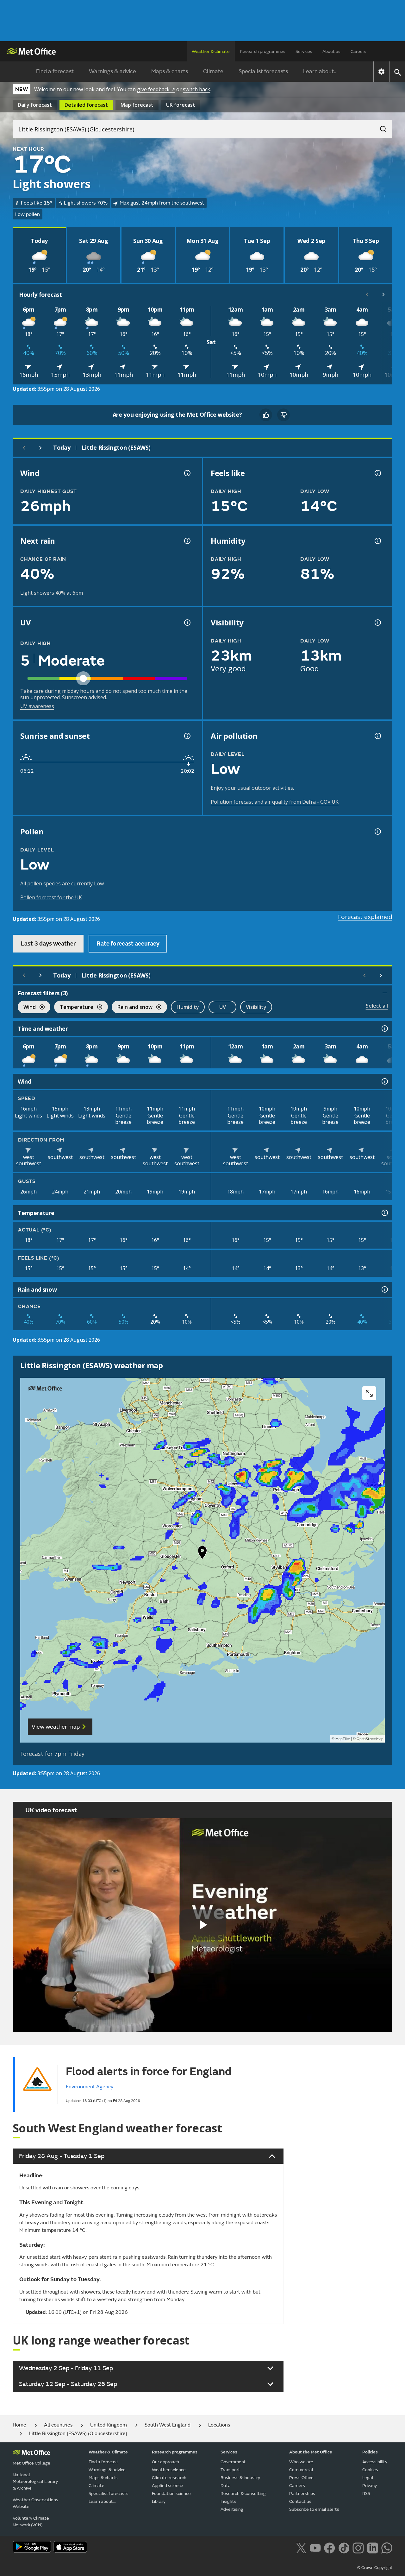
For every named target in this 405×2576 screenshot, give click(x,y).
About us (331, 51)
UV (223, 1007)
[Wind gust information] (187, 473)
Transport (230, 2470)
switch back (196, 89)
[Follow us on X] (301, 2547)
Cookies (370, 2470)
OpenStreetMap (370, 1739)
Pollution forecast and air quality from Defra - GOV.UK (275, 802)
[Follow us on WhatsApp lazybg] (387, 2547)
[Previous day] (24, 448)
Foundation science (171, 2494)
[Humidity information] (377, 541)
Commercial (301, 2470)
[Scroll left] (367, 294)
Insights (228, 2501)
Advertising (232, 2509)
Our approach (165, 2462)
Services (304, 51)
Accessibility (375, 2462)
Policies (370, 2452)
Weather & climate (211, 51)
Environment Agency (90, 2087)
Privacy (370, 2486)
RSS (366, 2494)
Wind (27, 1008)
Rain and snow (132, 1008)
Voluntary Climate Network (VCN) (31, 2522)
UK (181, 105)
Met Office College (31, 2463)
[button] (202, 1554)
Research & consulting (243, 2494)
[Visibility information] (377, 623)
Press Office (301, 2478)
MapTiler (343, 1739)
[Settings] (381, 72)
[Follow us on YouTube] (315, 2547)
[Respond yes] (266, 415)
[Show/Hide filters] (385, 993)
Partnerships (302, 2494)
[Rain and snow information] (384, 1289)
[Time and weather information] (384, 1029)
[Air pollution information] (377, 736)
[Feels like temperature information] (377, 473)
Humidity (188, 1007)
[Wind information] (384, 1081)
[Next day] (40, 448)
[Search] (380, 127)
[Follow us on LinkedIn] (373, 2547)
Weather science (169, 2470)
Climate (213, 71)
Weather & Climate (108, 2452)
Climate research (169, 2478)
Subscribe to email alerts (314, 2509)
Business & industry (240, 2478)
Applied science (168, 2486)
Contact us (300, 2501)
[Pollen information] (377, 832)
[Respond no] (283, 415)
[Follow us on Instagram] (358, 2547)
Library (159, 2501)
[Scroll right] (383, 294)
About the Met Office (311, 2452)
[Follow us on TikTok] (344, 2547)
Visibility (256, 1007)
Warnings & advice (112, 71)
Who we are (301, 2462)
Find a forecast (55, 71)
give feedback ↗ (156, 89)
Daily (35, 105)
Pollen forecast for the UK (51, 897)
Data (226, 2486)
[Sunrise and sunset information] (187, 736)
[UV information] (187, 623)
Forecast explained (365, 917)
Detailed (86, 105)
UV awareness (37, 706)
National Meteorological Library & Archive (35, 2481)
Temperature (74, 1008)
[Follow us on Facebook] (330, 2547)
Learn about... (320, 71)
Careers (358, 51)
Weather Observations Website (35, 2503)
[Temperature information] (384, 1213)
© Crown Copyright (375, 2568)
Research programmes (263, 51)
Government (233, 2462)
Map (137, 105)
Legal (368, 2478)
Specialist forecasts (263, 71)
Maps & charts (170, 71)
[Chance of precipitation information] (187, 541)
